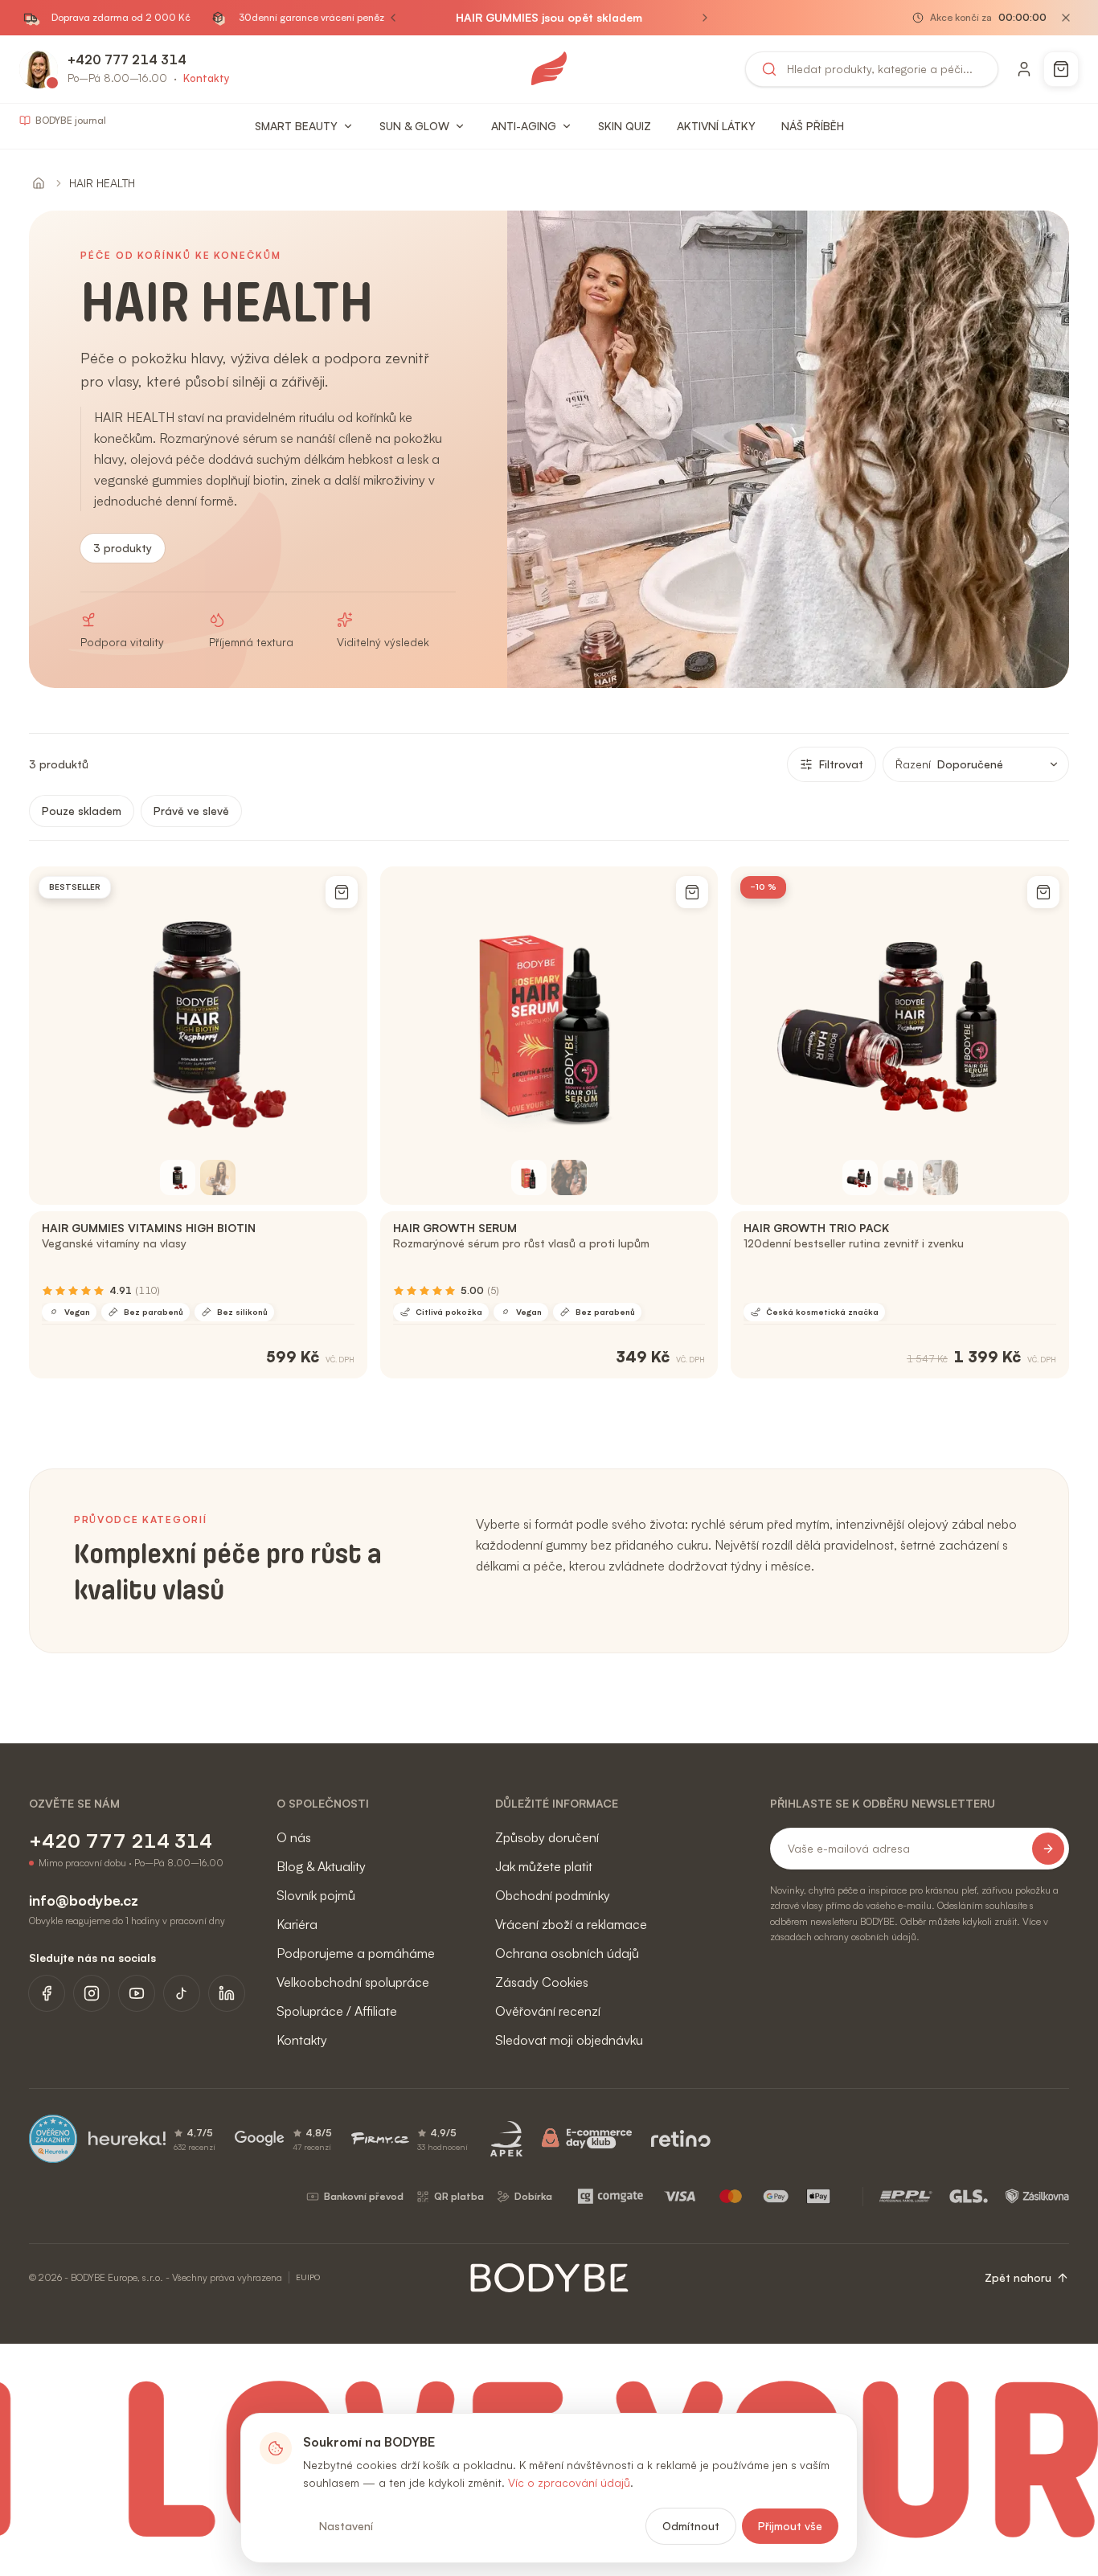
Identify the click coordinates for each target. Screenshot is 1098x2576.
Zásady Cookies (542, 1982)
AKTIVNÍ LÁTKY (716, 126)
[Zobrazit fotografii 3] (940, 1177)
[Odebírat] (1048, 1849)
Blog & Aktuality (321, 1866)
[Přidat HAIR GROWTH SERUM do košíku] (692, 892)
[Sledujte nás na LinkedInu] (227, 1993)
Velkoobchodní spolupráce (353, 1982)
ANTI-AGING (524, 126)
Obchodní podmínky (553, 1895)
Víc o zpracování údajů (569, 2482)
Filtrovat (841, 764)
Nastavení (346, 2526)
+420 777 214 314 (127, 59)
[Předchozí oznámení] (393, 18)
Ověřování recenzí (548, 2011)
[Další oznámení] (705, 18)
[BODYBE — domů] (549, 2278)
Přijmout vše (790, 2526)
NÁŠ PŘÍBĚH (813, 126)
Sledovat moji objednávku (569, 2040)
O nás (294, 1837)
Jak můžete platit (544, 1866)
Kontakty (206, 78)
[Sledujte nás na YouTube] (137, 1993)
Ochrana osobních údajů (567, 1953)
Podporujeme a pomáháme (356, 1953)
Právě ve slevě (191, 811)
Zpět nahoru (1018, 2277)
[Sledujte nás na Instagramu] (92, 1993)
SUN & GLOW (414, 126)
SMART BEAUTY (296, 126)
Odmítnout (691, 2526)
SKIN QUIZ (625, 126)
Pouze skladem (82, 811)
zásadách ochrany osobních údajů (843, 1937)
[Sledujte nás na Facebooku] (47, 1993)
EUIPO (308, 2277)
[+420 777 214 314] (39, 69)
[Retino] (681, 2139)
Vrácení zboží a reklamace (571, 1924)
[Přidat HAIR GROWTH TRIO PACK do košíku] (1043, 892)
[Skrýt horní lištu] (1066, 18)
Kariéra (297, 1924)
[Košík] (1061, 69)
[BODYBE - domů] (549, 69)
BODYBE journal (71, 120)
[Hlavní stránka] (39, 183)
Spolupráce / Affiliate (337, 2011)
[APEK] (506, 2139)
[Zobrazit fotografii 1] (178, 1177)
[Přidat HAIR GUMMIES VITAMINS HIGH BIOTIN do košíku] (342, 892)
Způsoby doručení (547, 1837)
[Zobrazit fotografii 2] (218, 1177)
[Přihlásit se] (1024, 69)
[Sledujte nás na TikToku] (182, 1993)
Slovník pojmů (316, 1895)
